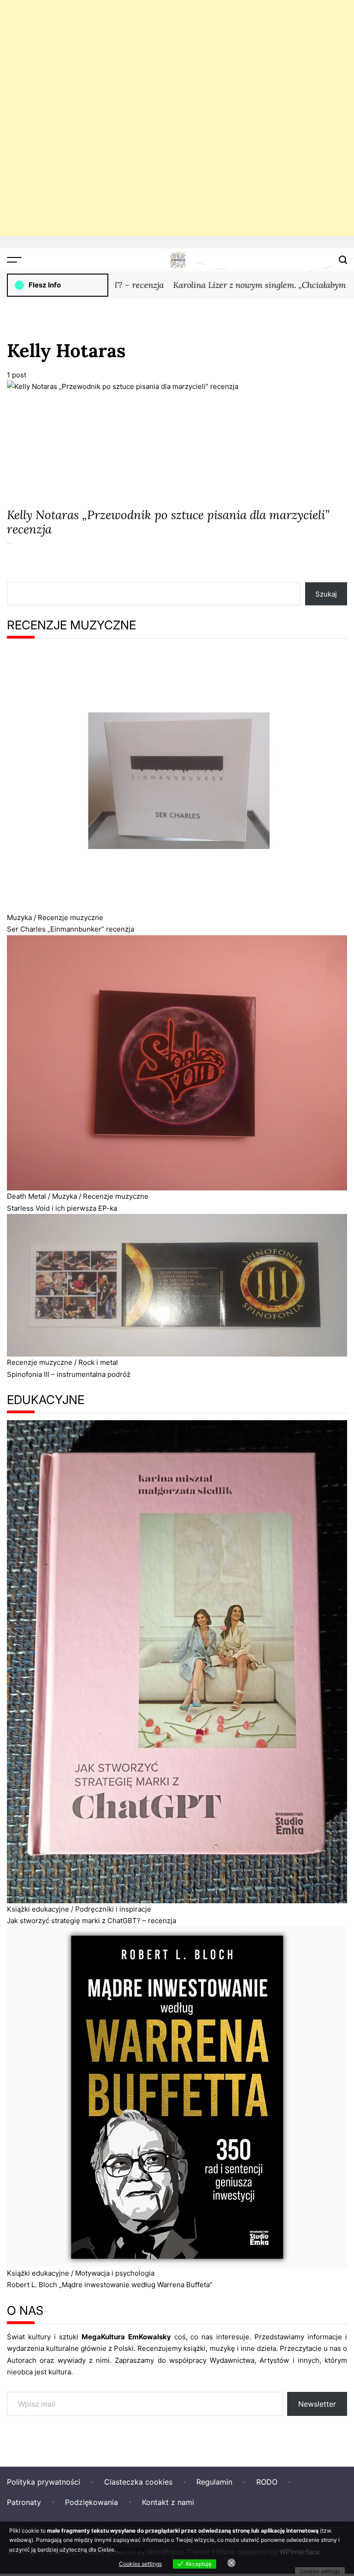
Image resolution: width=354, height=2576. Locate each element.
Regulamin (214, 2482)
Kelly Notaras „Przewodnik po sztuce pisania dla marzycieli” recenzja (168, 522)
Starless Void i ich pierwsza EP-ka (62, 1208)
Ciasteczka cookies (138, 2482)
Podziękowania (91, 2502)
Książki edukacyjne (38, 1909)
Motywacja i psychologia (115, 2273)
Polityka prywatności (44, 2482)
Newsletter (317, 2404)
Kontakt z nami (168, 2502)
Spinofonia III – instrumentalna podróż (69, 1374)
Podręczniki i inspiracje (113, 1909)
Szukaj (326, 594)
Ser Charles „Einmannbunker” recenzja (71, 929)
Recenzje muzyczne (71, 917)
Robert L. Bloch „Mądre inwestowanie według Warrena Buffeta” (110, 2285)
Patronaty (24, 2502)
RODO (267, 2482)
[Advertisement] (177, 118)
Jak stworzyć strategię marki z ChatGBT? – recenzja (91, 1921)
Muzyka (19, 917)
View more (131, 2549)
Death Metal (27, 1196)
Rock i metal (98, 1362)
